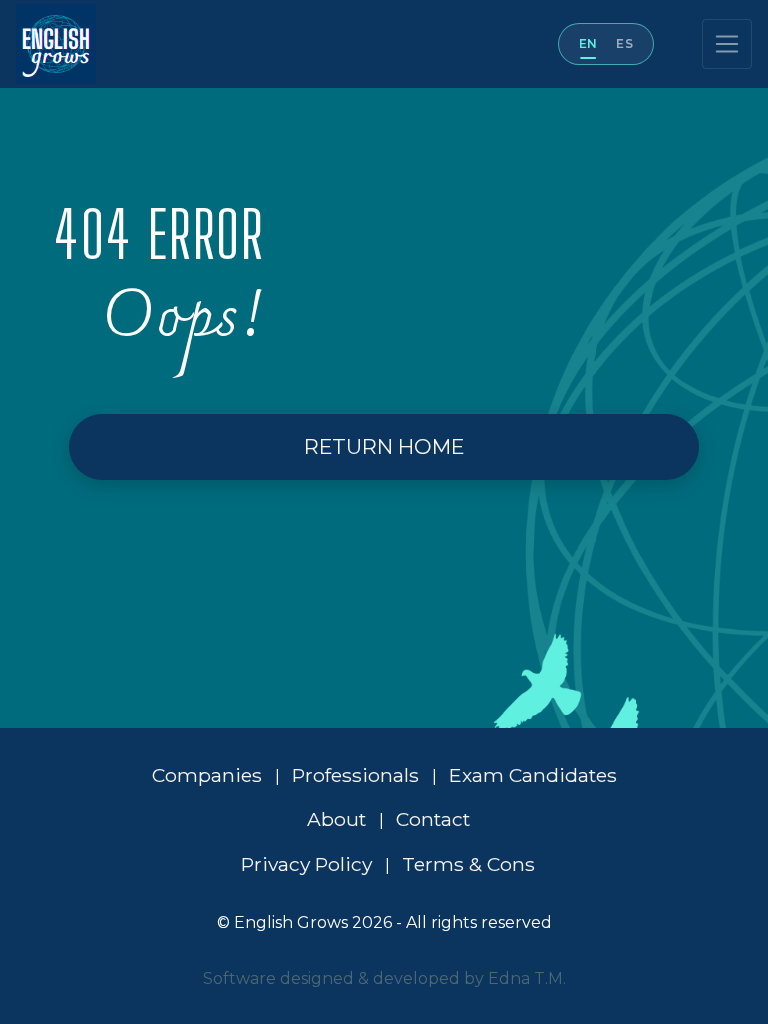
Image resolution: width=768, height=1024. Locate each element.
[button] (384, 446)
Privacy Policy (309, 864)
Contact (433, 819)
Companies (209, 775)
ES (624, 43)
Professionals (358, 775)
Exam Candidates (533, 775)
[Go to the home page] (48, 44)
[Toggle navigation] (727, 44)
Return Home (384, 446)
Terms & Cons (468, 864)
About (339, 819)
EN (588, 43)
